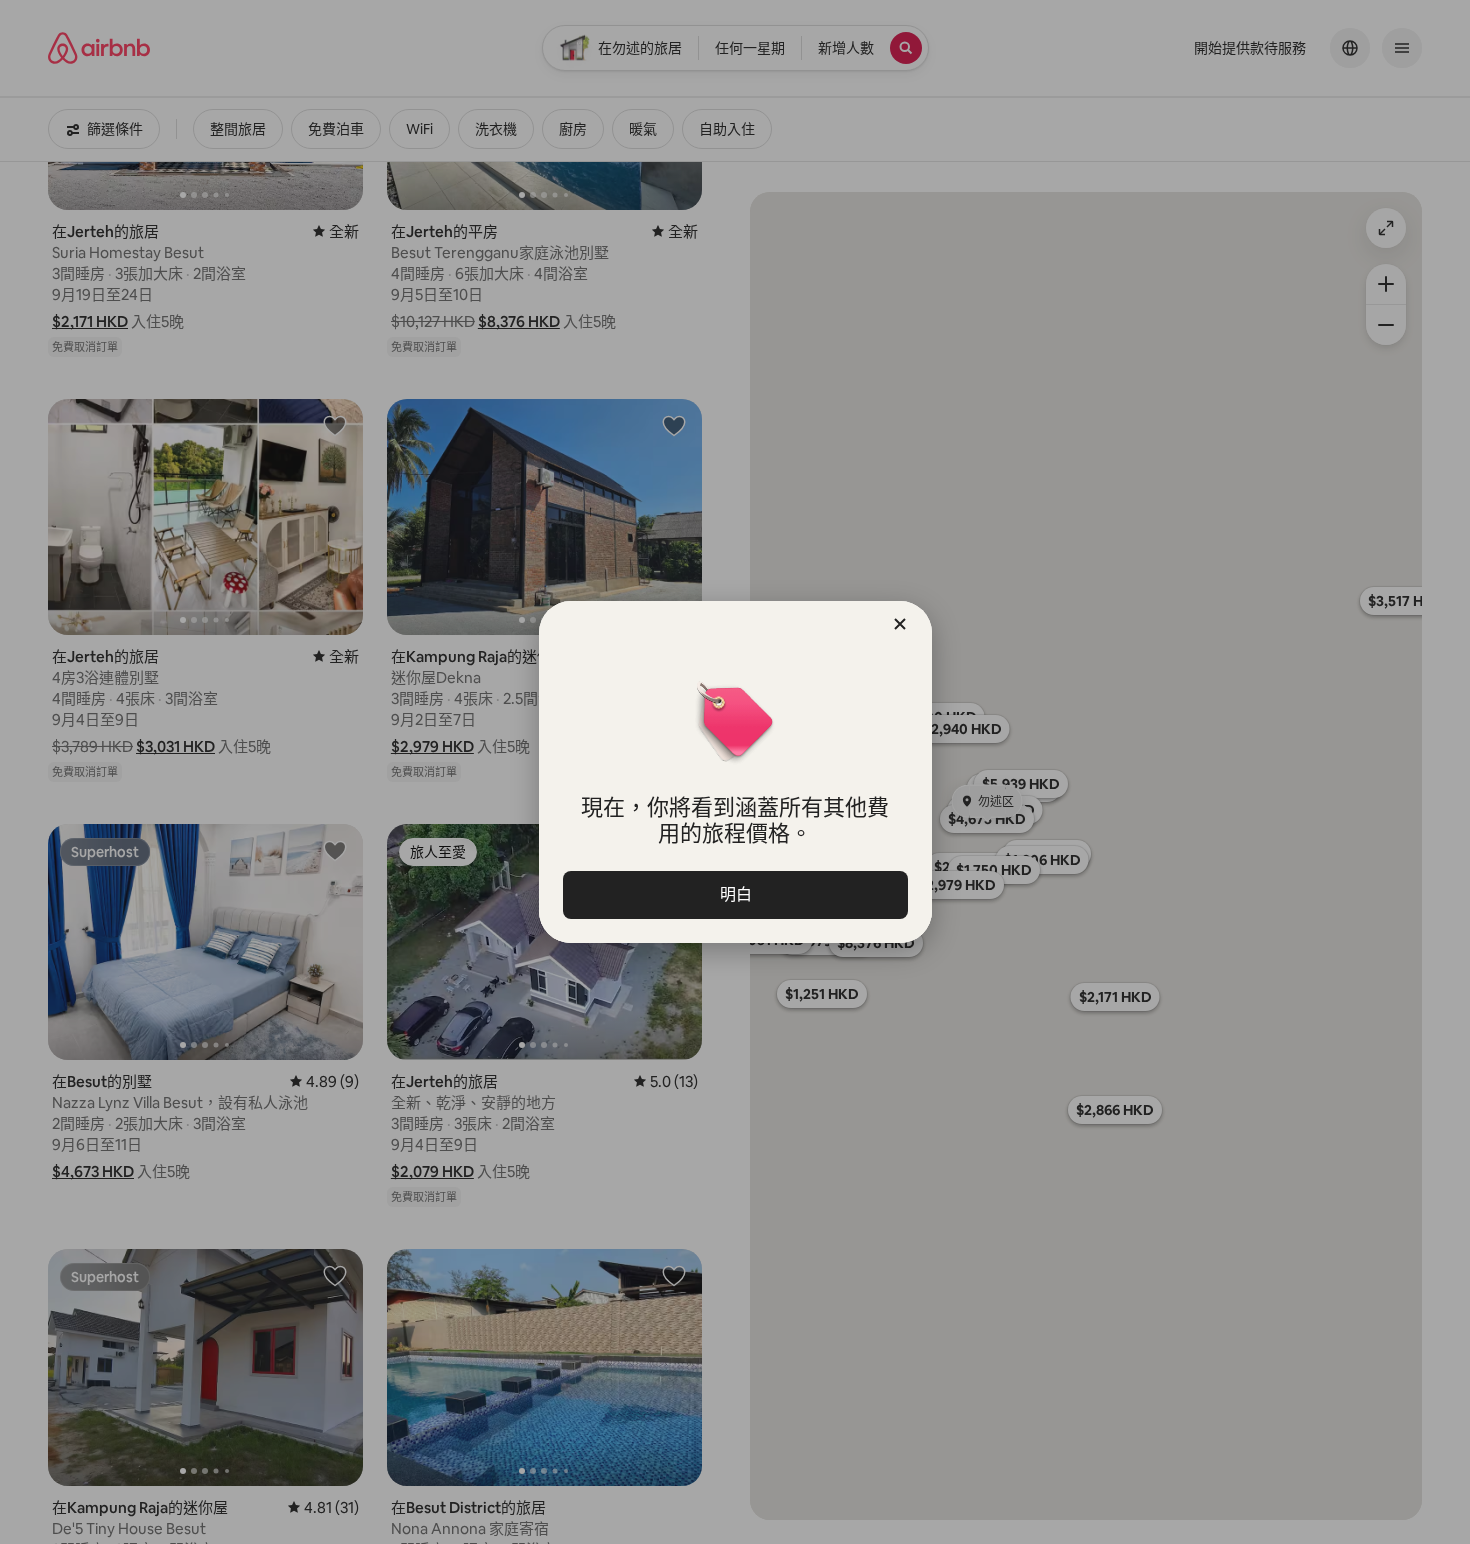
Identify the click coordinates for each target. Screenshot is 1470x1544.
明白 (735, 894)
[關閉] (900, 624)
